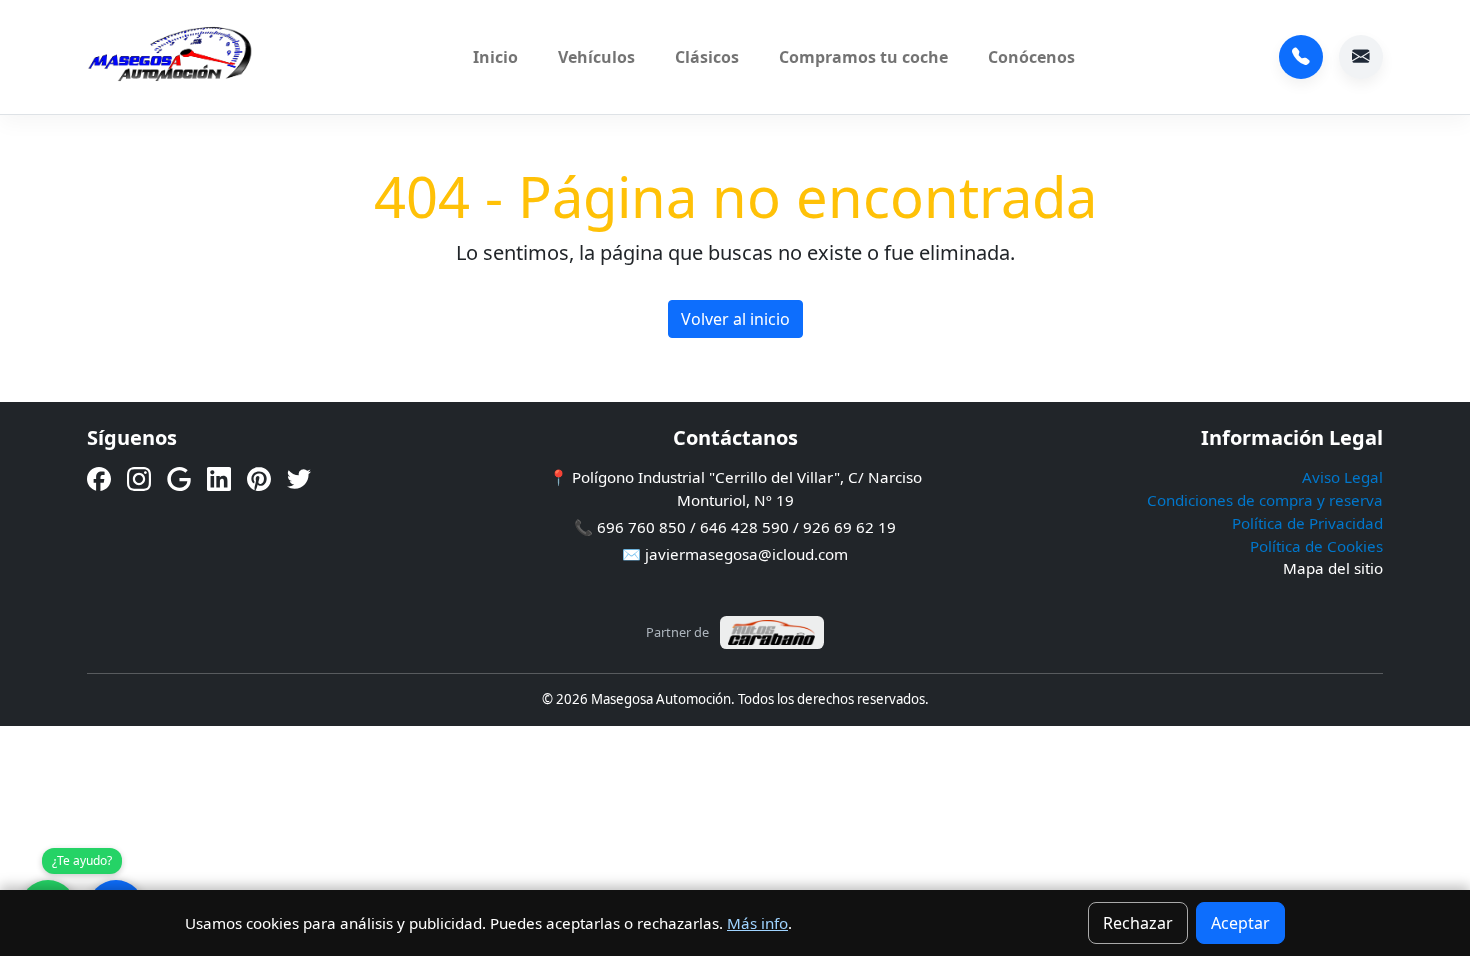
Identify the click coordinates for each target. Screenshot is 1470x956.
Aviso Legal (1342, 477)
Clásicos (707, 57)
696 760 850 (1301, 57)
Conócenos (1031, 57)
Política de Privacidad (1307, 523)
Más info (757, 923)
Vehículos (596, 57)
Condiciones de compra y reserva (1265, 500)
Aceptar (1240, 923)
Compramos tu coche (863, 57)
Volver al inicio (735, 319)
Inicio (495, 57)
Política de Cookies (1316, 546)
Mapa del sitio (1333, 568)
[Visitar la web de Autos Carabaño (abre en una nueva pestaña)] (772, 632)
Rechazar (1138, 923)
